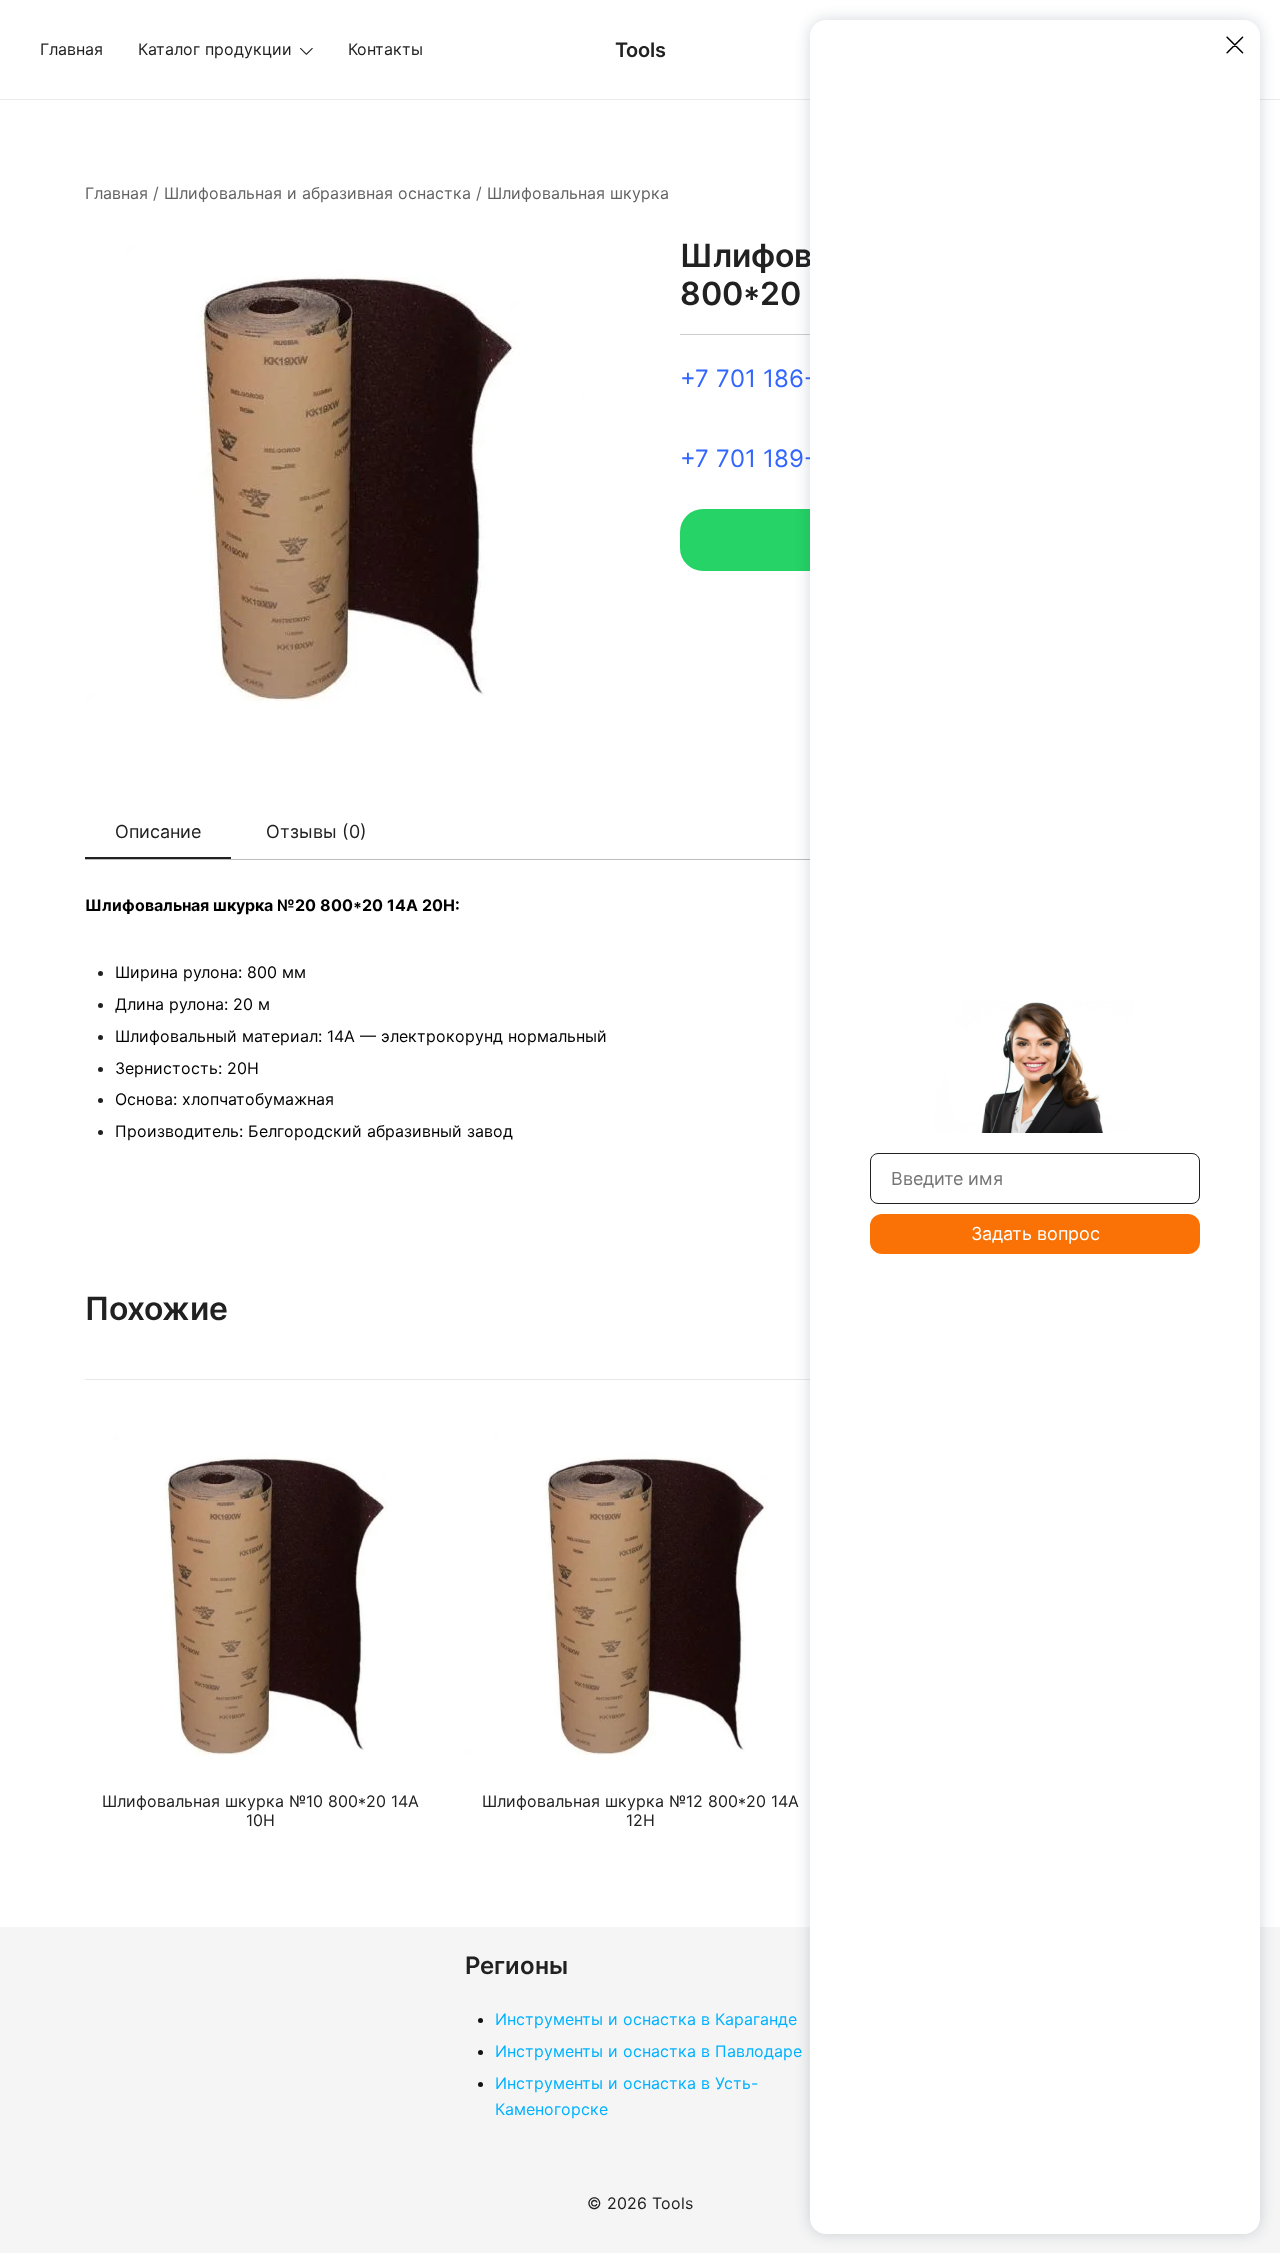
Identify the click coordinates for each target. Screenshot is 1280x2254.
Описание (158, 831)
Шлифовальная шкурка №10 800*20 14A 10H (260, 1810)
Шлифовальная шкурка (578, 193)
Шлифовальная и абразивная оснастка (317, 193)
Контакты (385, 49)
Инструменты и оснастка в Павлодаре (648, 2051)
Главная (71, 49)
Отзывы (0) (316, 831)
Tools (640, 50)
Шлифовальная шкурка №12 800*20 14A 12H (640, 1810)
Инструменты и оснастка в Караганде (646, 2019)
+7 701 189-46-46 (783, 458)
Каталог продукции (215, 49)
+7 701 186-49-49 (783, 378)
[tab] (158, 833)
